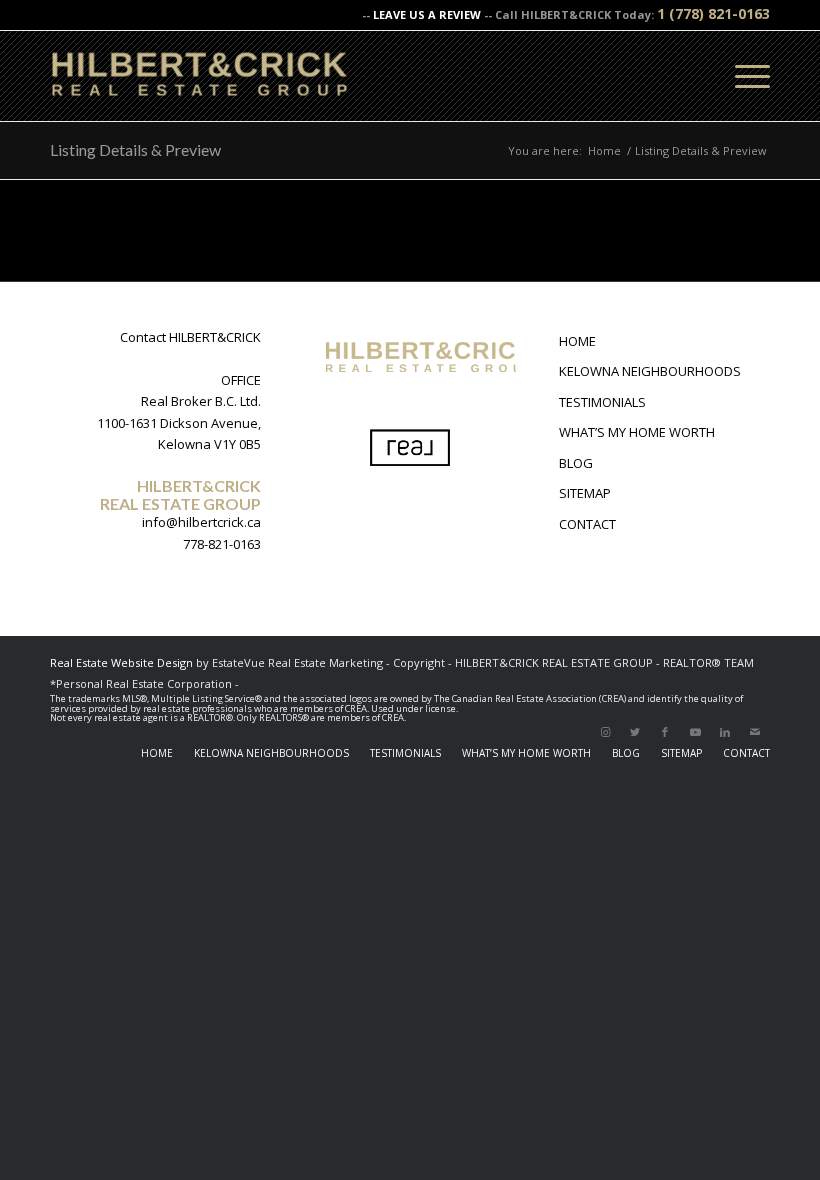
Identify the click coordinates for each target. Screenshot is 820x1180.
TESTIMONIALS (602, 402)
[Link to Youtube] (695, 732)
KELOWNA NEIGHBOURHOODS (650, 371)
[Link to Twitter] (635, 732)
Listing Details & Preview (135, 149)
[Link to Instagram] (605, 732)
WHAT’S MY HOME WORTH (637, 432)
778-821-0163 (222, 544)
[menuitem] (157, 753)
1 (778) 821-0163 (713, 13)
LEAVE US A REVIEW (427, 14)
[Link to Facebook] (665, 732)
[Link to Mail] (755, 732)
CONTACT (587, 524)
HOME (577, 341)
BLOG (576, 463)
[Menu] (742, 76)
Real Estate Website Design (121, 662)
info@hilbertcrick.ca (201, 522)
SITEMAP (585, 493)
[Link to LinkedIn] (725, 732)
